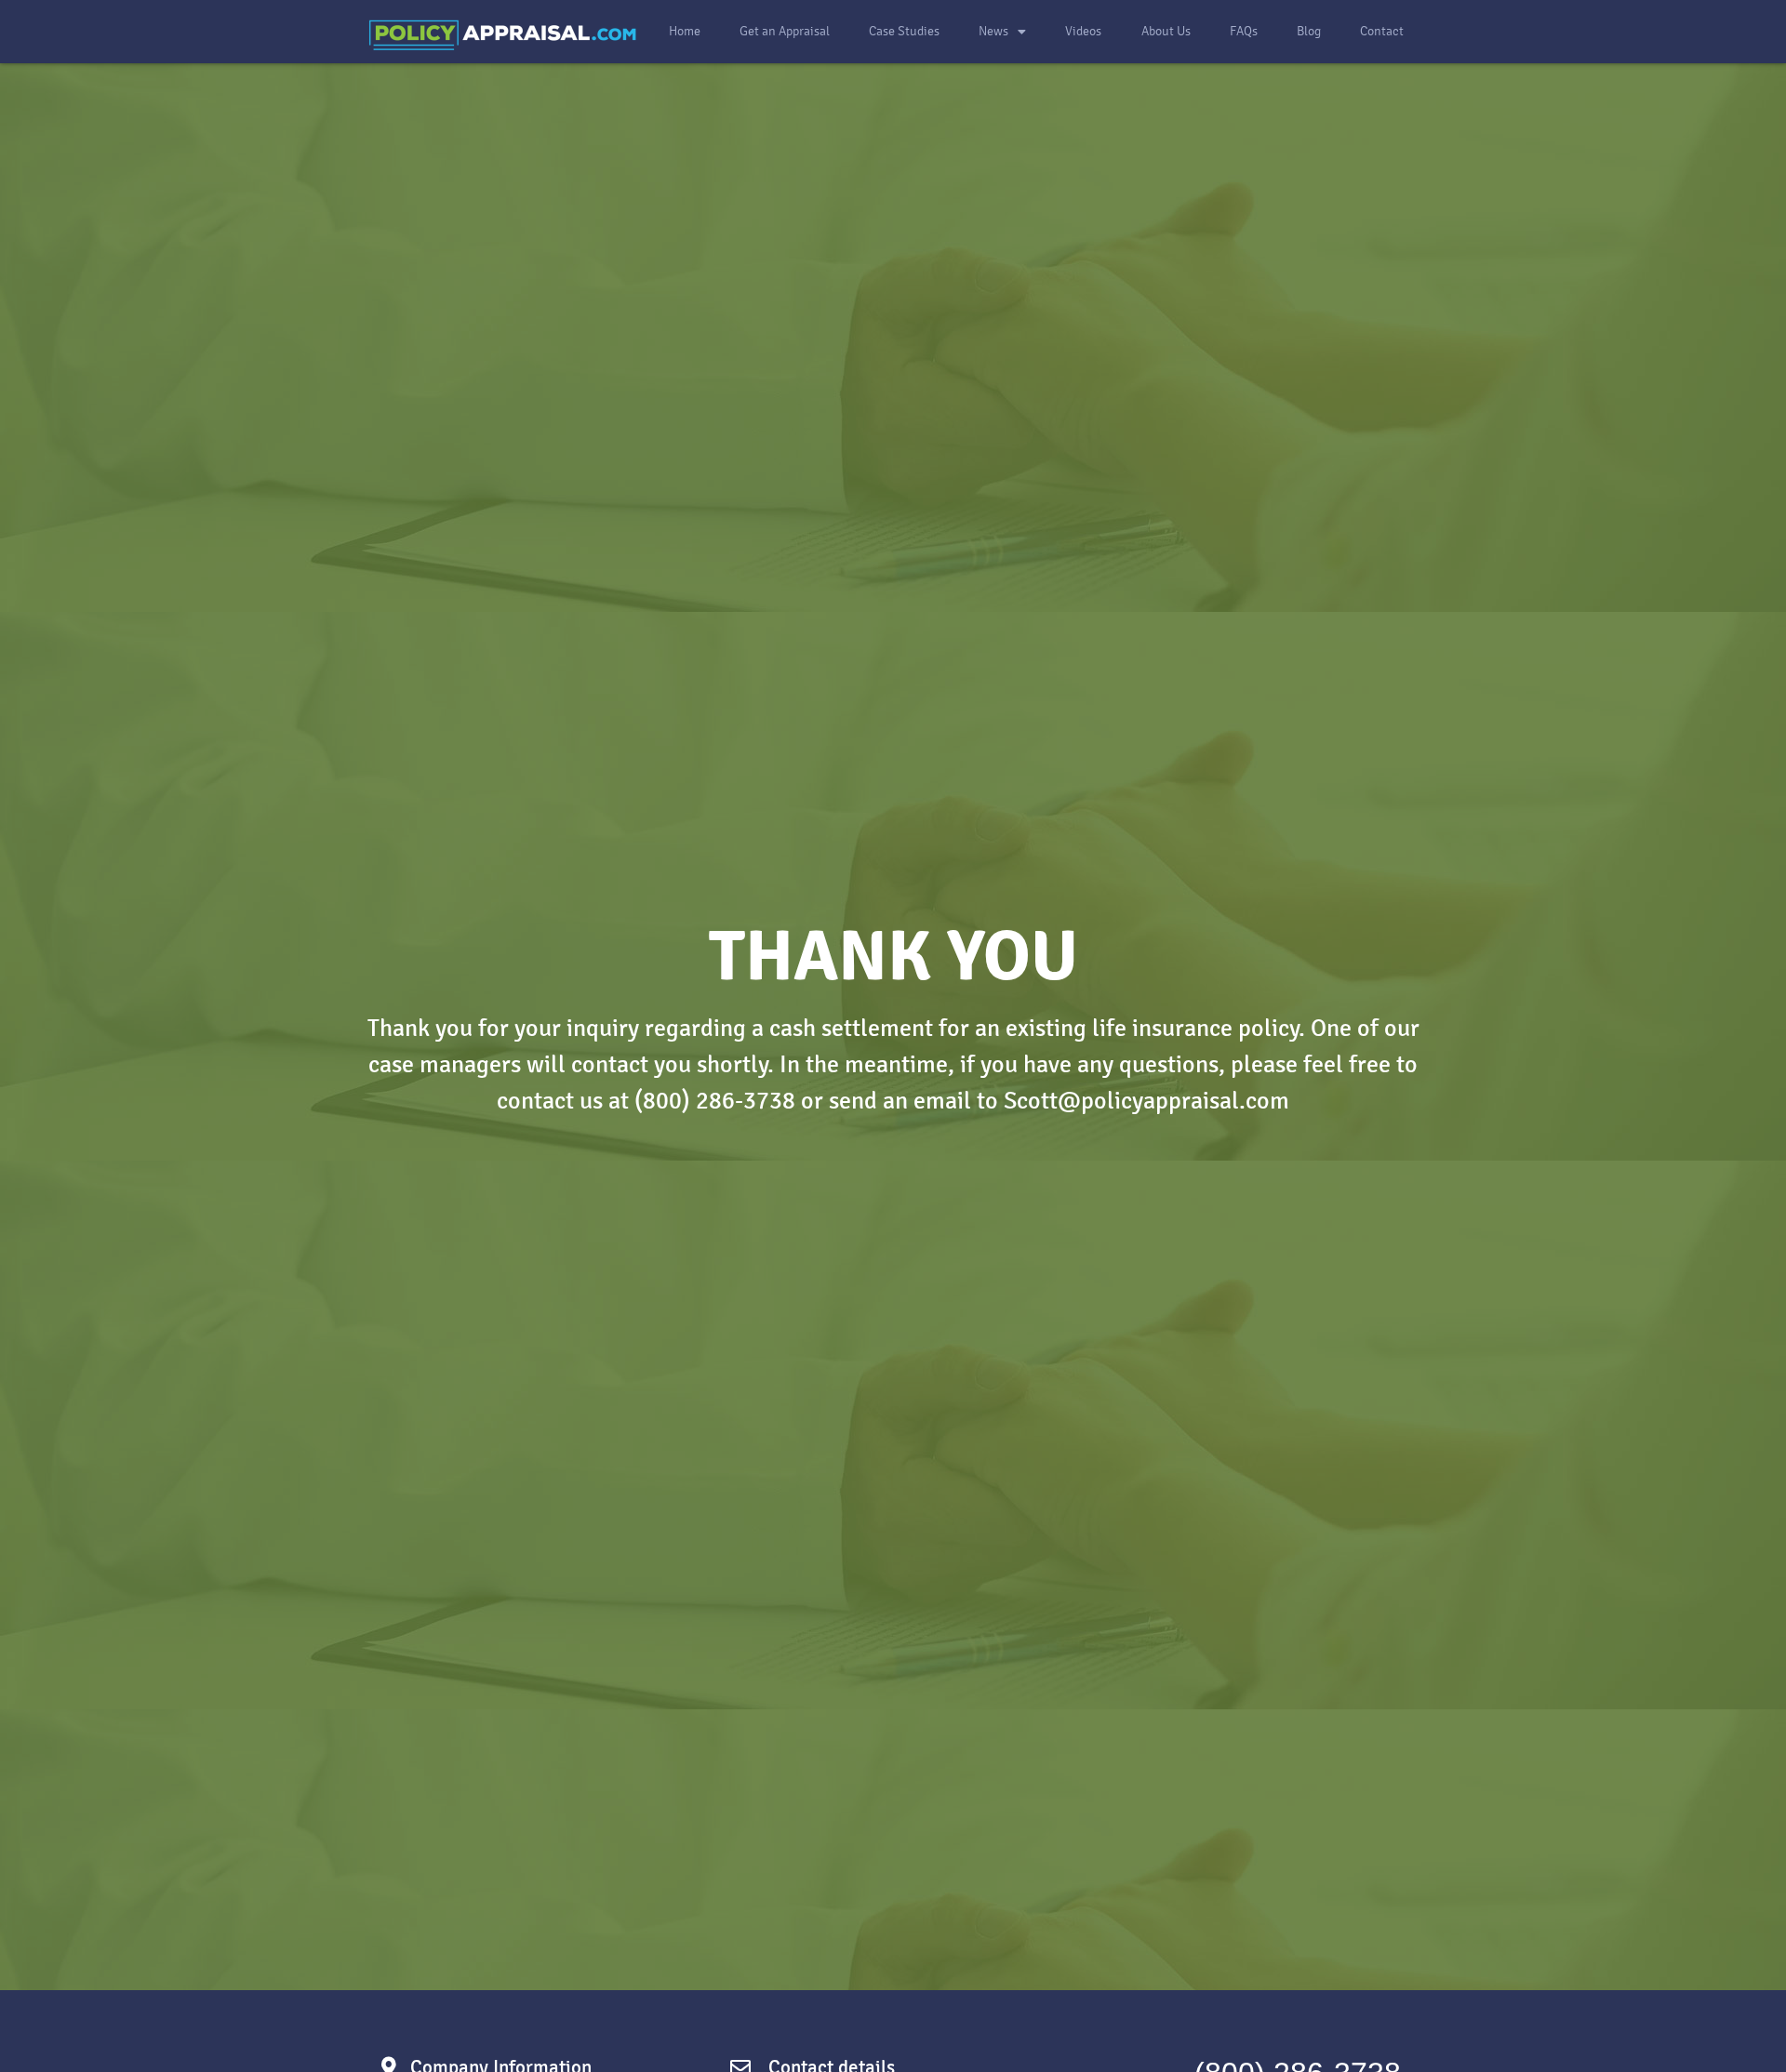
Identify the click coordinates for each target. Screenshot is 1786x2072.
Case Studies (904, 31)
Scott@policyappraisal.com (1146, 1101)
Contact (1382, 31)
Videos (1083, 31)
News (993, 31)
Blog (1309, 31)
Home (685, 31)
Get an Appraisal (785, 31)
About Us (1166, 31)
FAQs (1244, 31)
